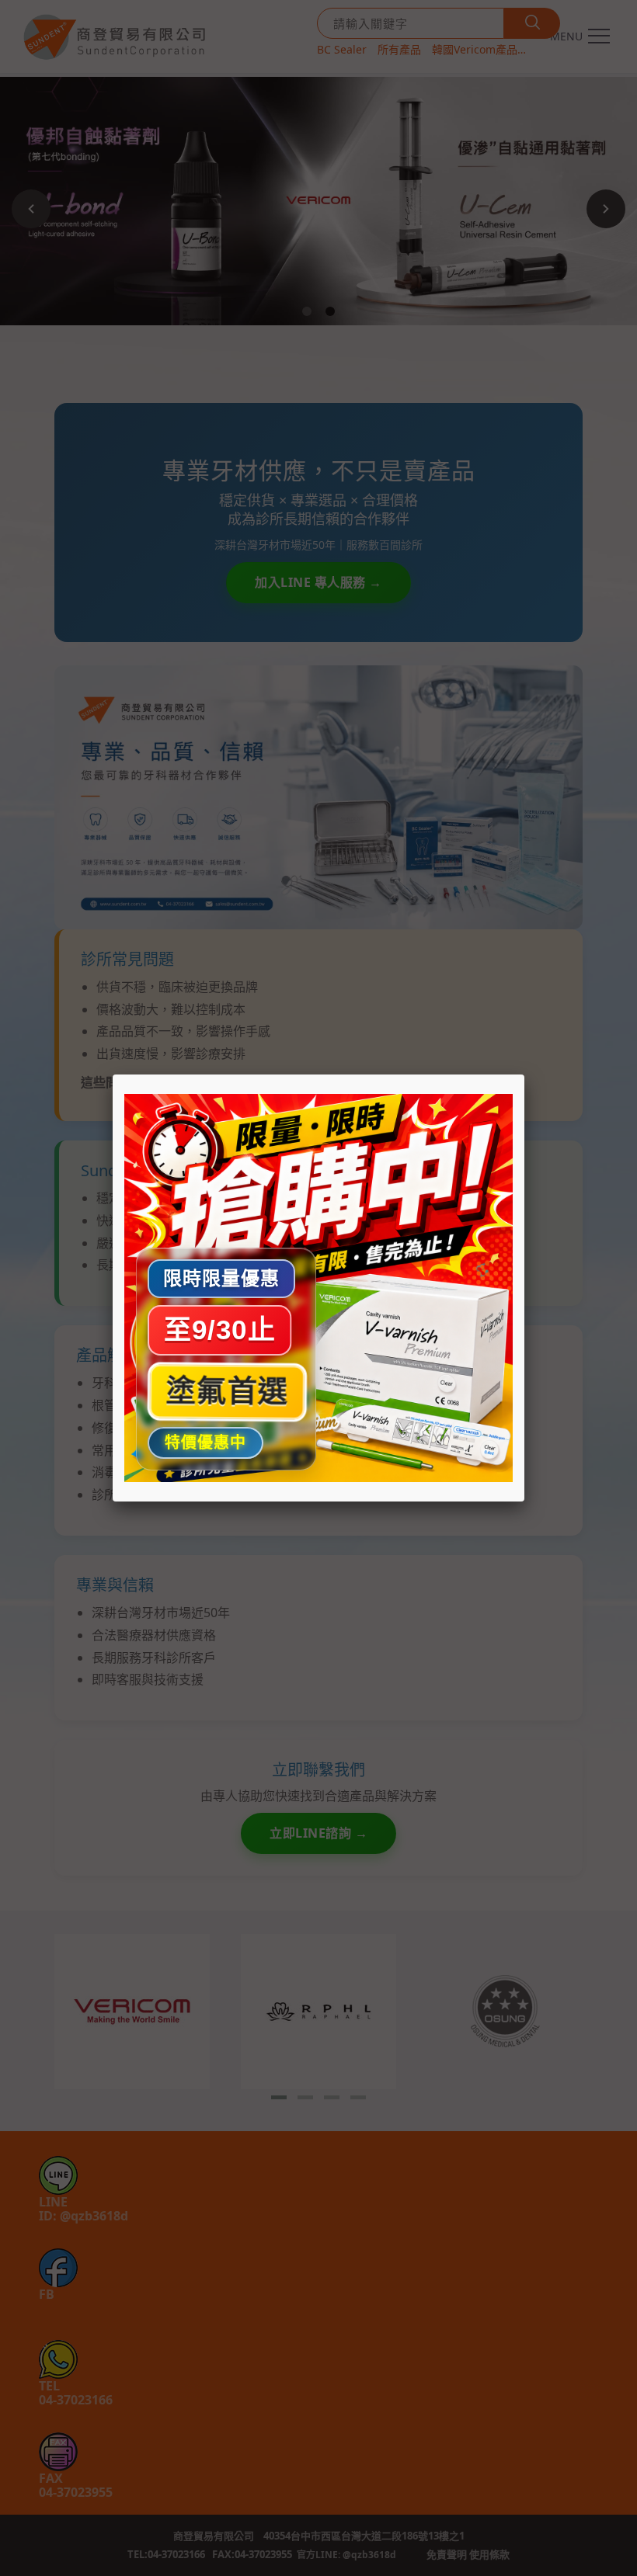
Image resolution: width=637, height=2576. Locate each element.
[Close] (524, 1074)
